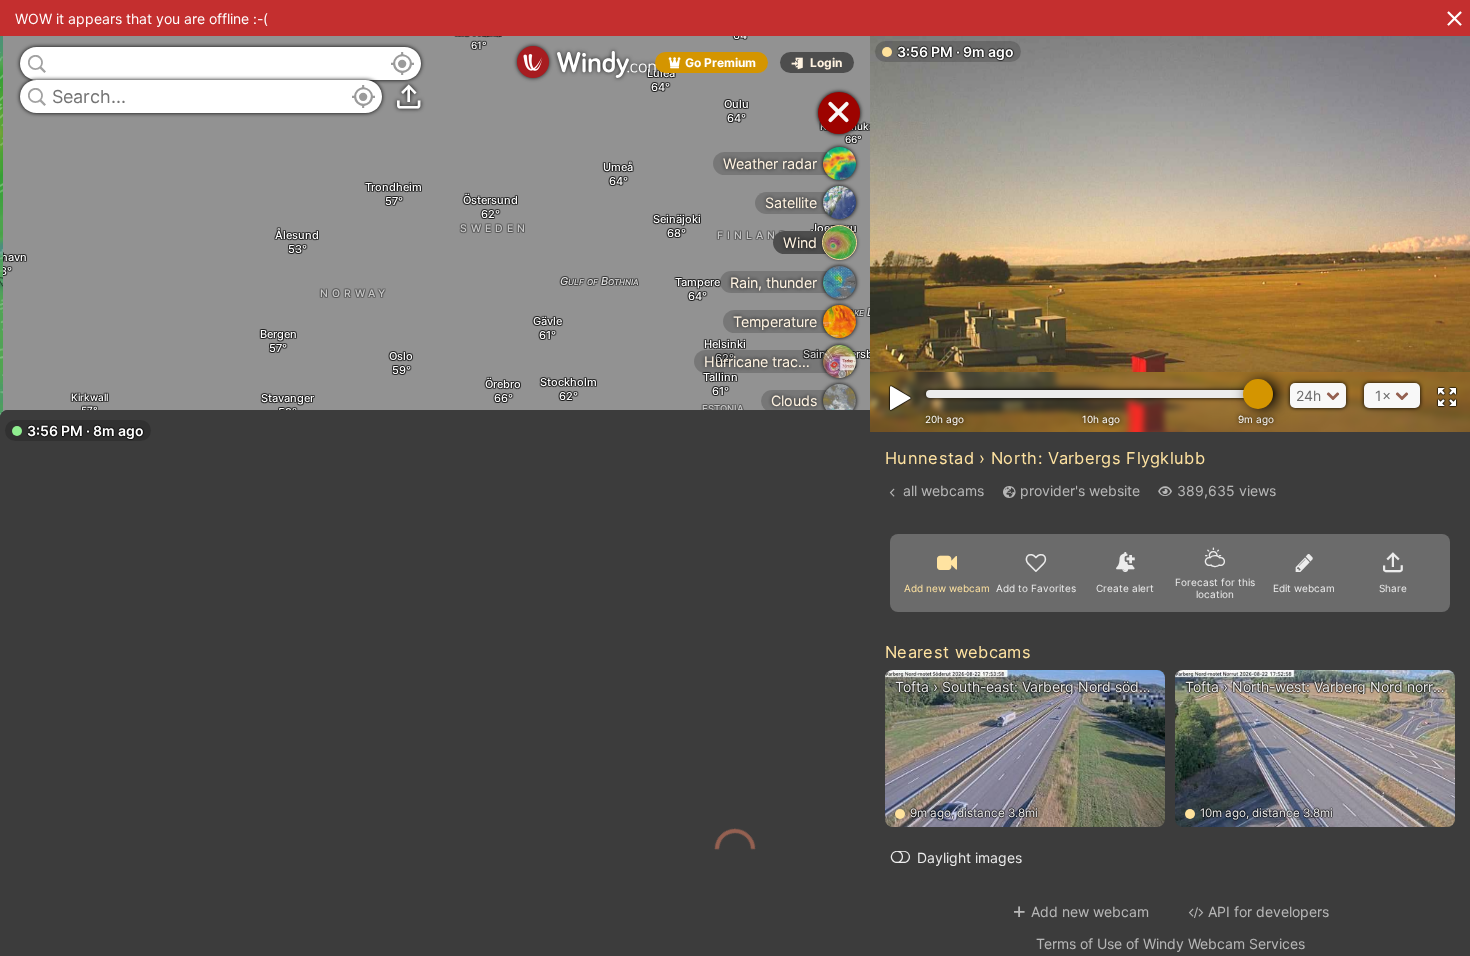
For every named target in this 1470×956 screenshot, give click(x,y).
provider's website (1080, 490)
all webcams (943, 490)
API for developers (1268, 911)
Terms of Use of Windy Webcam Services (1170, 943)
